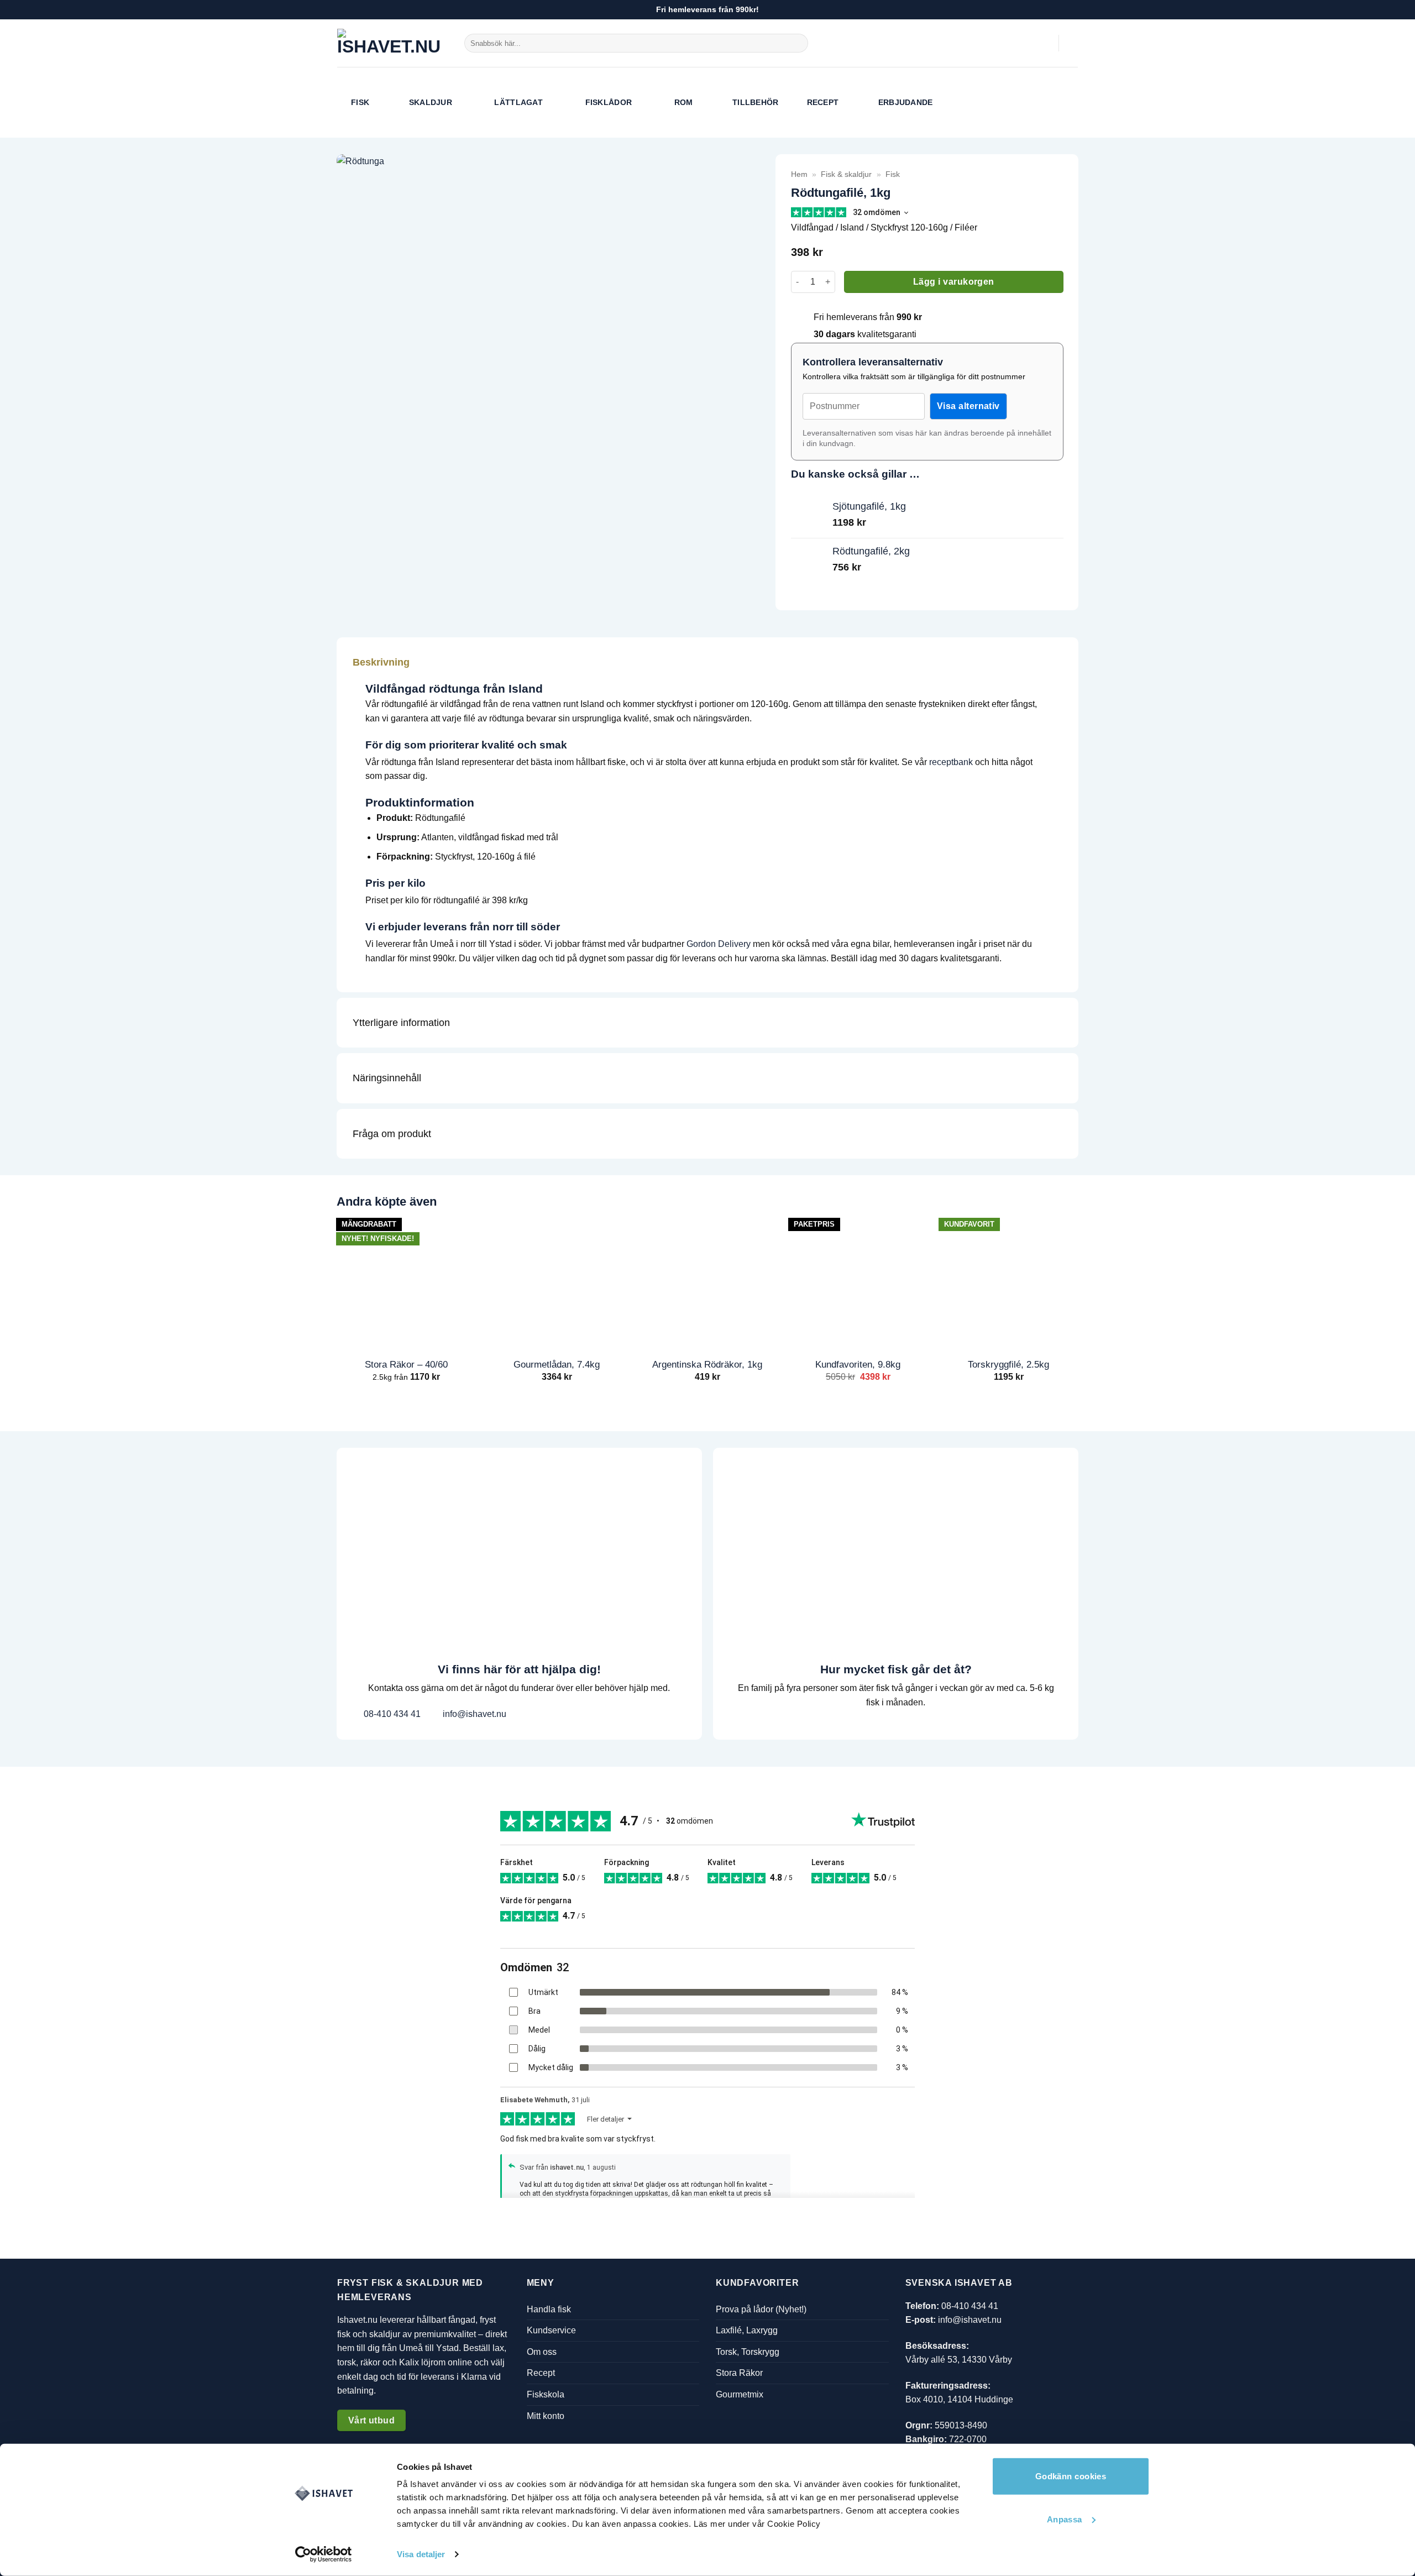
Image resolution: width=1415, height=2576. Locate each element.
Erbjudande (906, 102)
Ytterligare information (401, 1023)
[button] (1045, 43)
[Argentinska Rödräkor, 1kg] (707, 1281)
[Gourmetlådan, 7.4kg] (557, 1281)
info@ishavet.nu (473, 1714)
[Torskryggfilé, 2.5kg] (1008, 1281)
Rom (684, 102)
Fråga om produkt (392, 1134)
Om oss (542, 2352)
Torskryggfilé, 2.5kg (1008, 1364)
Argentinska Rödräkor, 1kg (707, 1364)
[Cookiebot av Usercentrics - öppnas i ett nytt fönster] (324, 2554)
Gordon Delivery (719, 944)
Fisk (360, 102)
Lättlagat (518, 102)
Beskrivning (381, 662)
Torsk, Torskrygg (748, 2352)
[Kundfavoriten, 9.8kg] (858, 1281)
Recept (823, 102)
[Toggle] (1054, 662)
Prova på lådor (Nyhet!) (761, 2309)
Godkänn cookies (1071, 2476)
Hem (799, 174)
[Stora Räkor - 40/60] (406, 1281)
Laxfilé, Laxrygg (747, 2330)
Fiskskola (546, 2394)
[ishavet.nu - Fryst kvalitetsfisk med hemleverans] (392, 43)
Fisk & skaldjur (846, 174)
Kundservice (551, 2330)
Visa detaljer (421, 2554)
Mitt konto (546, 2416)
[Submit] (798, 43)
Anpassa (1065, 2519)
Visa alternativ (968, 406)
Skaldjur (431, 102)
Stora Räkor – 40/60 (406, 1364)
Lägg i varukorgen (954, 282)
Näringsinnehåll (387, 1078)
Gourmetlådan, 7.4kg (557, 1364)
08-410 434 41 (391, 1714)
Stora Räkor (739, 2373)
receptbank (951, 762)
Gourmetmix (740, 2394)
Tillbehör (756, 102)
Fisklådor (609, 102)
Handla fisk (549, 2309)
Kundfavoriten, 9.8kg (858, 1364)
